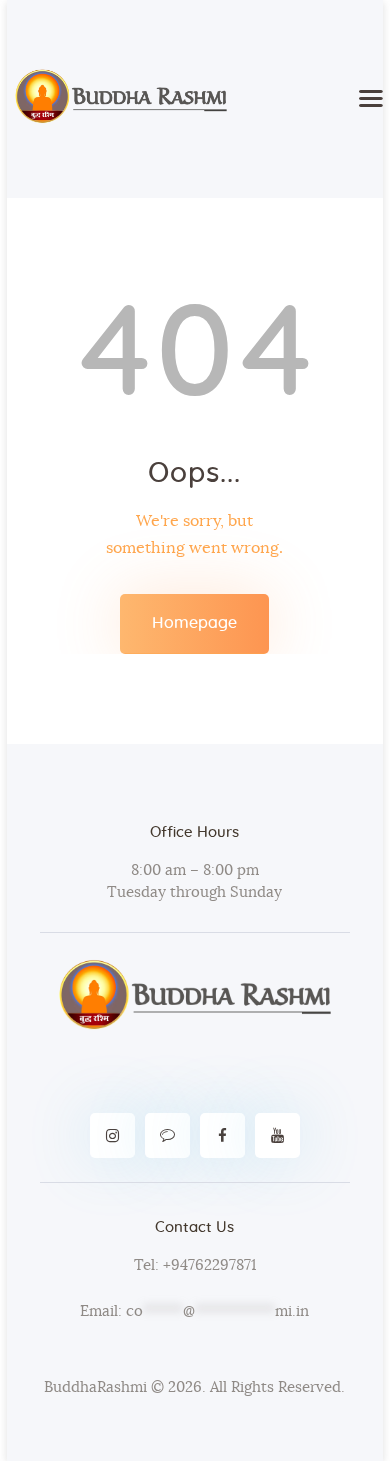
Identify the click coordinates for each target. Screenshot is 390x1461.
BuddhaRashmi (95, 1387)
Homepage (194, 623)
